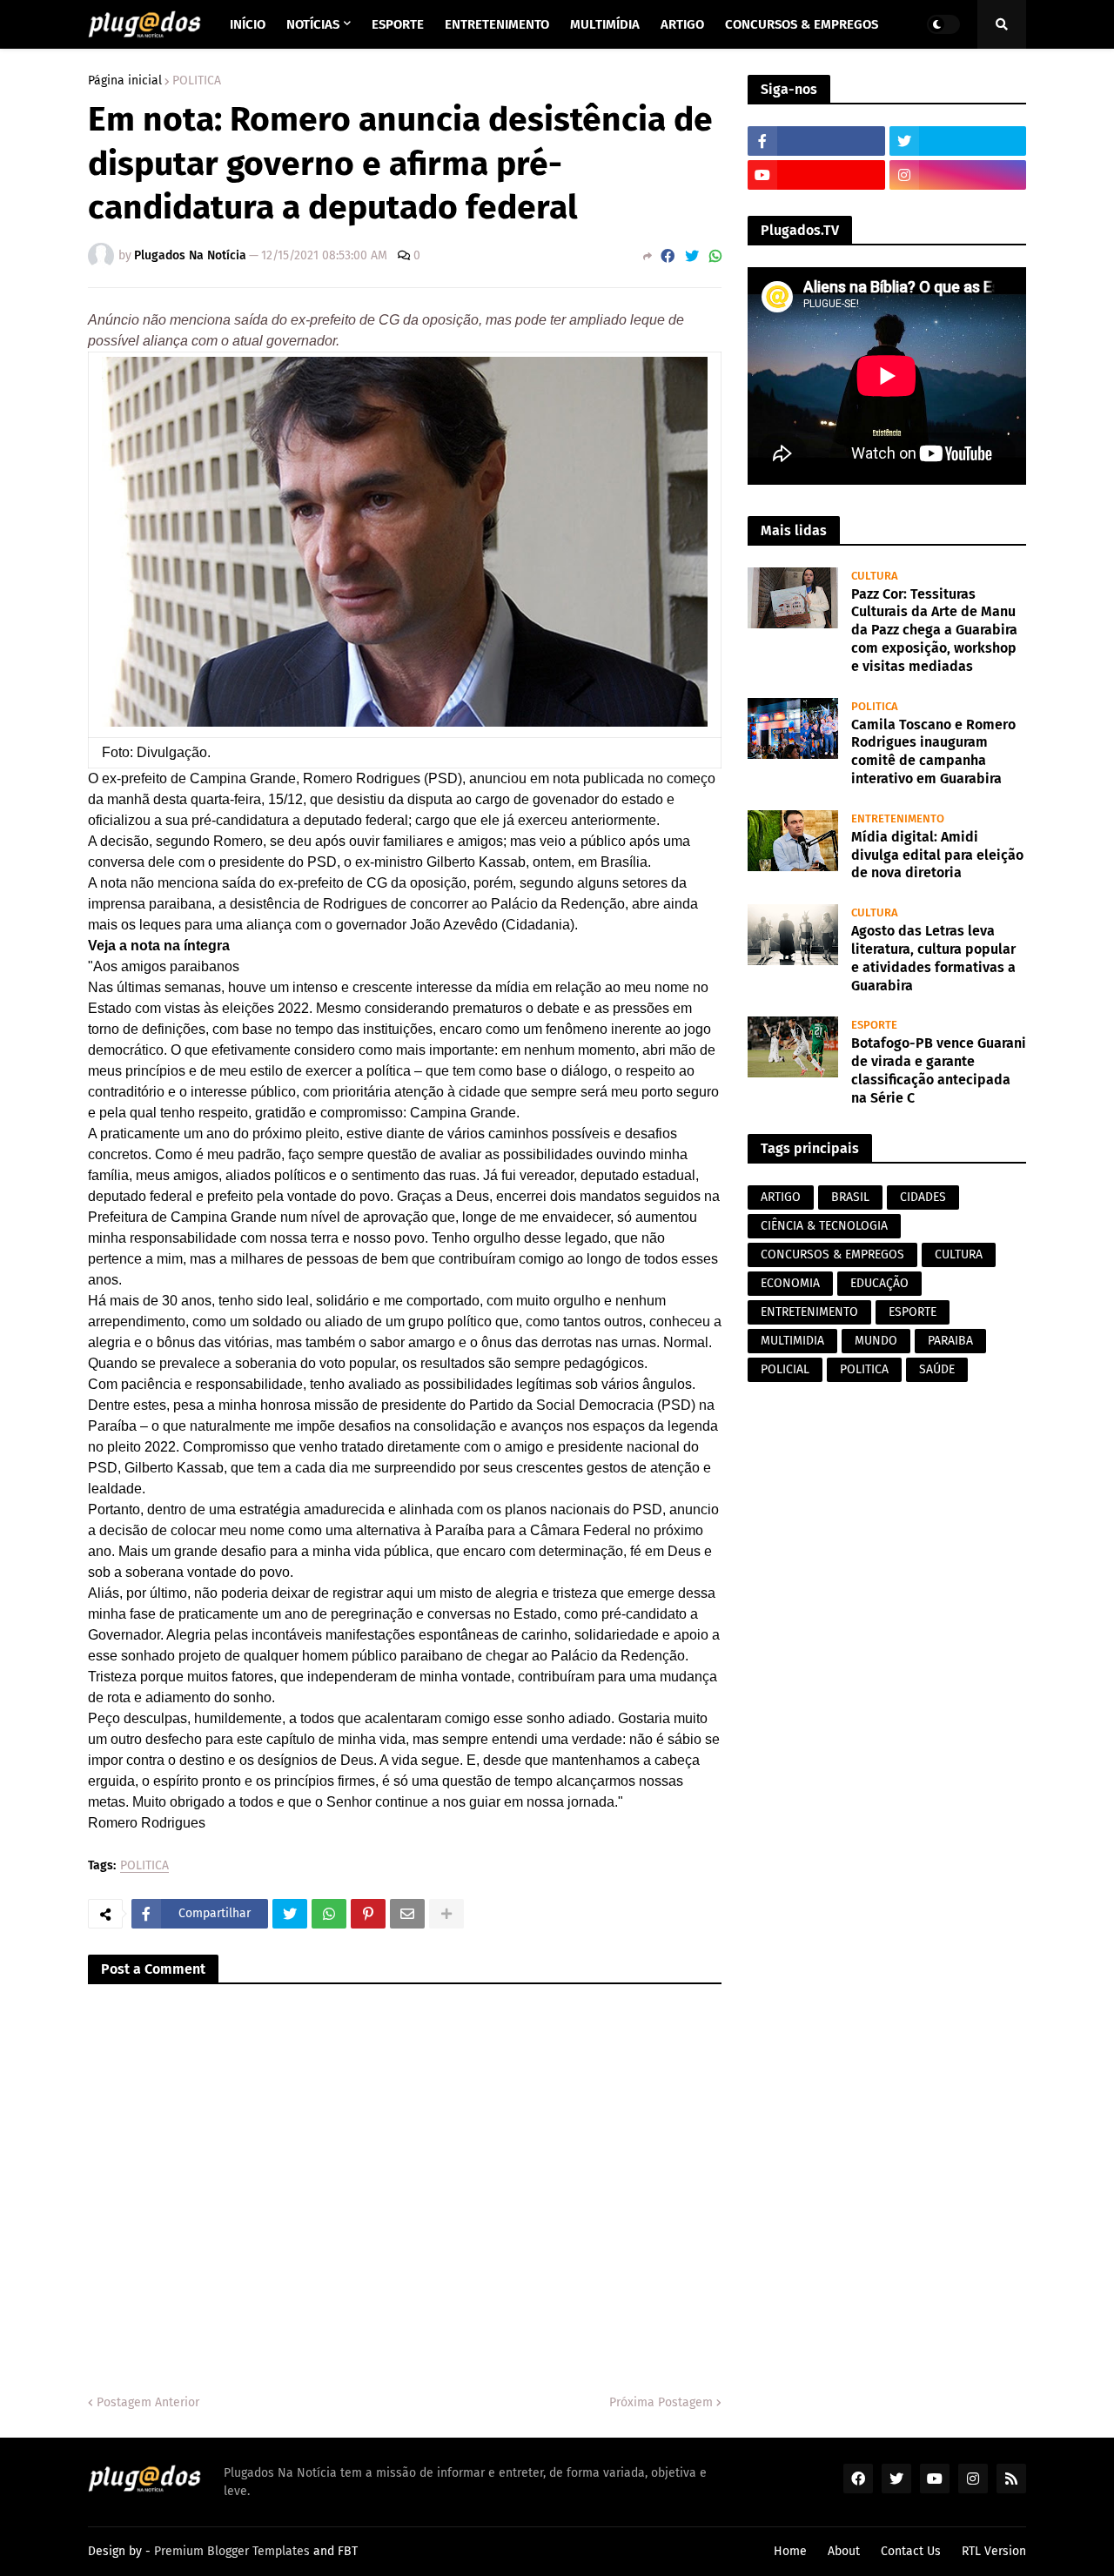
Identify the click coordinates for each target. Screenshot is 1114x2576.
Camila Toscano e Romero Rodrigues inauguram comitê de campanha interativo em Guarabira (933, 751)
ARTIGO (781, 1197)
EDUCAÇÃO (879, 1283)
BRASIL (850, 1197)
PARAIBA (950, 1341)
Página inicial (125, 81)
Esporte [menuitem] (398, 24)
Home (790, 2551)
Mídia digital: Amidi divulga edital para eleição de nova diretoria (937, 855)
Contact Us (911, 2551)
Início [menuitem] (248, 24)
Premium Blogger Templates (232, 2551)
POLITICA (197, 81)
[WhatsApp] (715, 256)
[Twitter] (692, 256)
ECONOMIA (790, 1283)
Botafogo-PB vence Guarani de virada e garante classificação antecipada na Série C (939, 1070)
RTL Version (994, 2551)
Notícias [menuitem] (313, 24)
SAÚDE (937, 1369)
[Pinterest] (368, 1914)
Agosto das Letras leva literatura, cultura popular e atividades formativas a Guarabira (933, 958)
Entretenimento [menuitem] (497, 24)
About (844, 2551)
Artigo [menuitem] (682, 24)
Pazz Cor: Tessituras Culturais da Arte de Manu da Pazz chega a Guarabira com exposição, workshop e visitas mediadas (934, 630)
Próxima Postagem (661, 2402)
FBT (348, 2551)
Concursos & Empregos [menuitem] (802, 24)
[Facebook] (668, 256)
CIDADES (923, 1197)
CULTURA (959, 1254)
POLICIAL (785, 1369)
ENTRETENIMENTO (809, 1312)
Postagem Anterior (148, 2402)
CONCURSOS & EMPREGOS (832, 1254)
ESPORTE (913, 1312)
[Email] (407, 1914)
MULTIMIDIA (792, 1341)
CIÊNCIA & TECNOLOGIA (824, 1226)
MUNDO (876, 1341)
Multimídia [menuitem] (605, 24)
